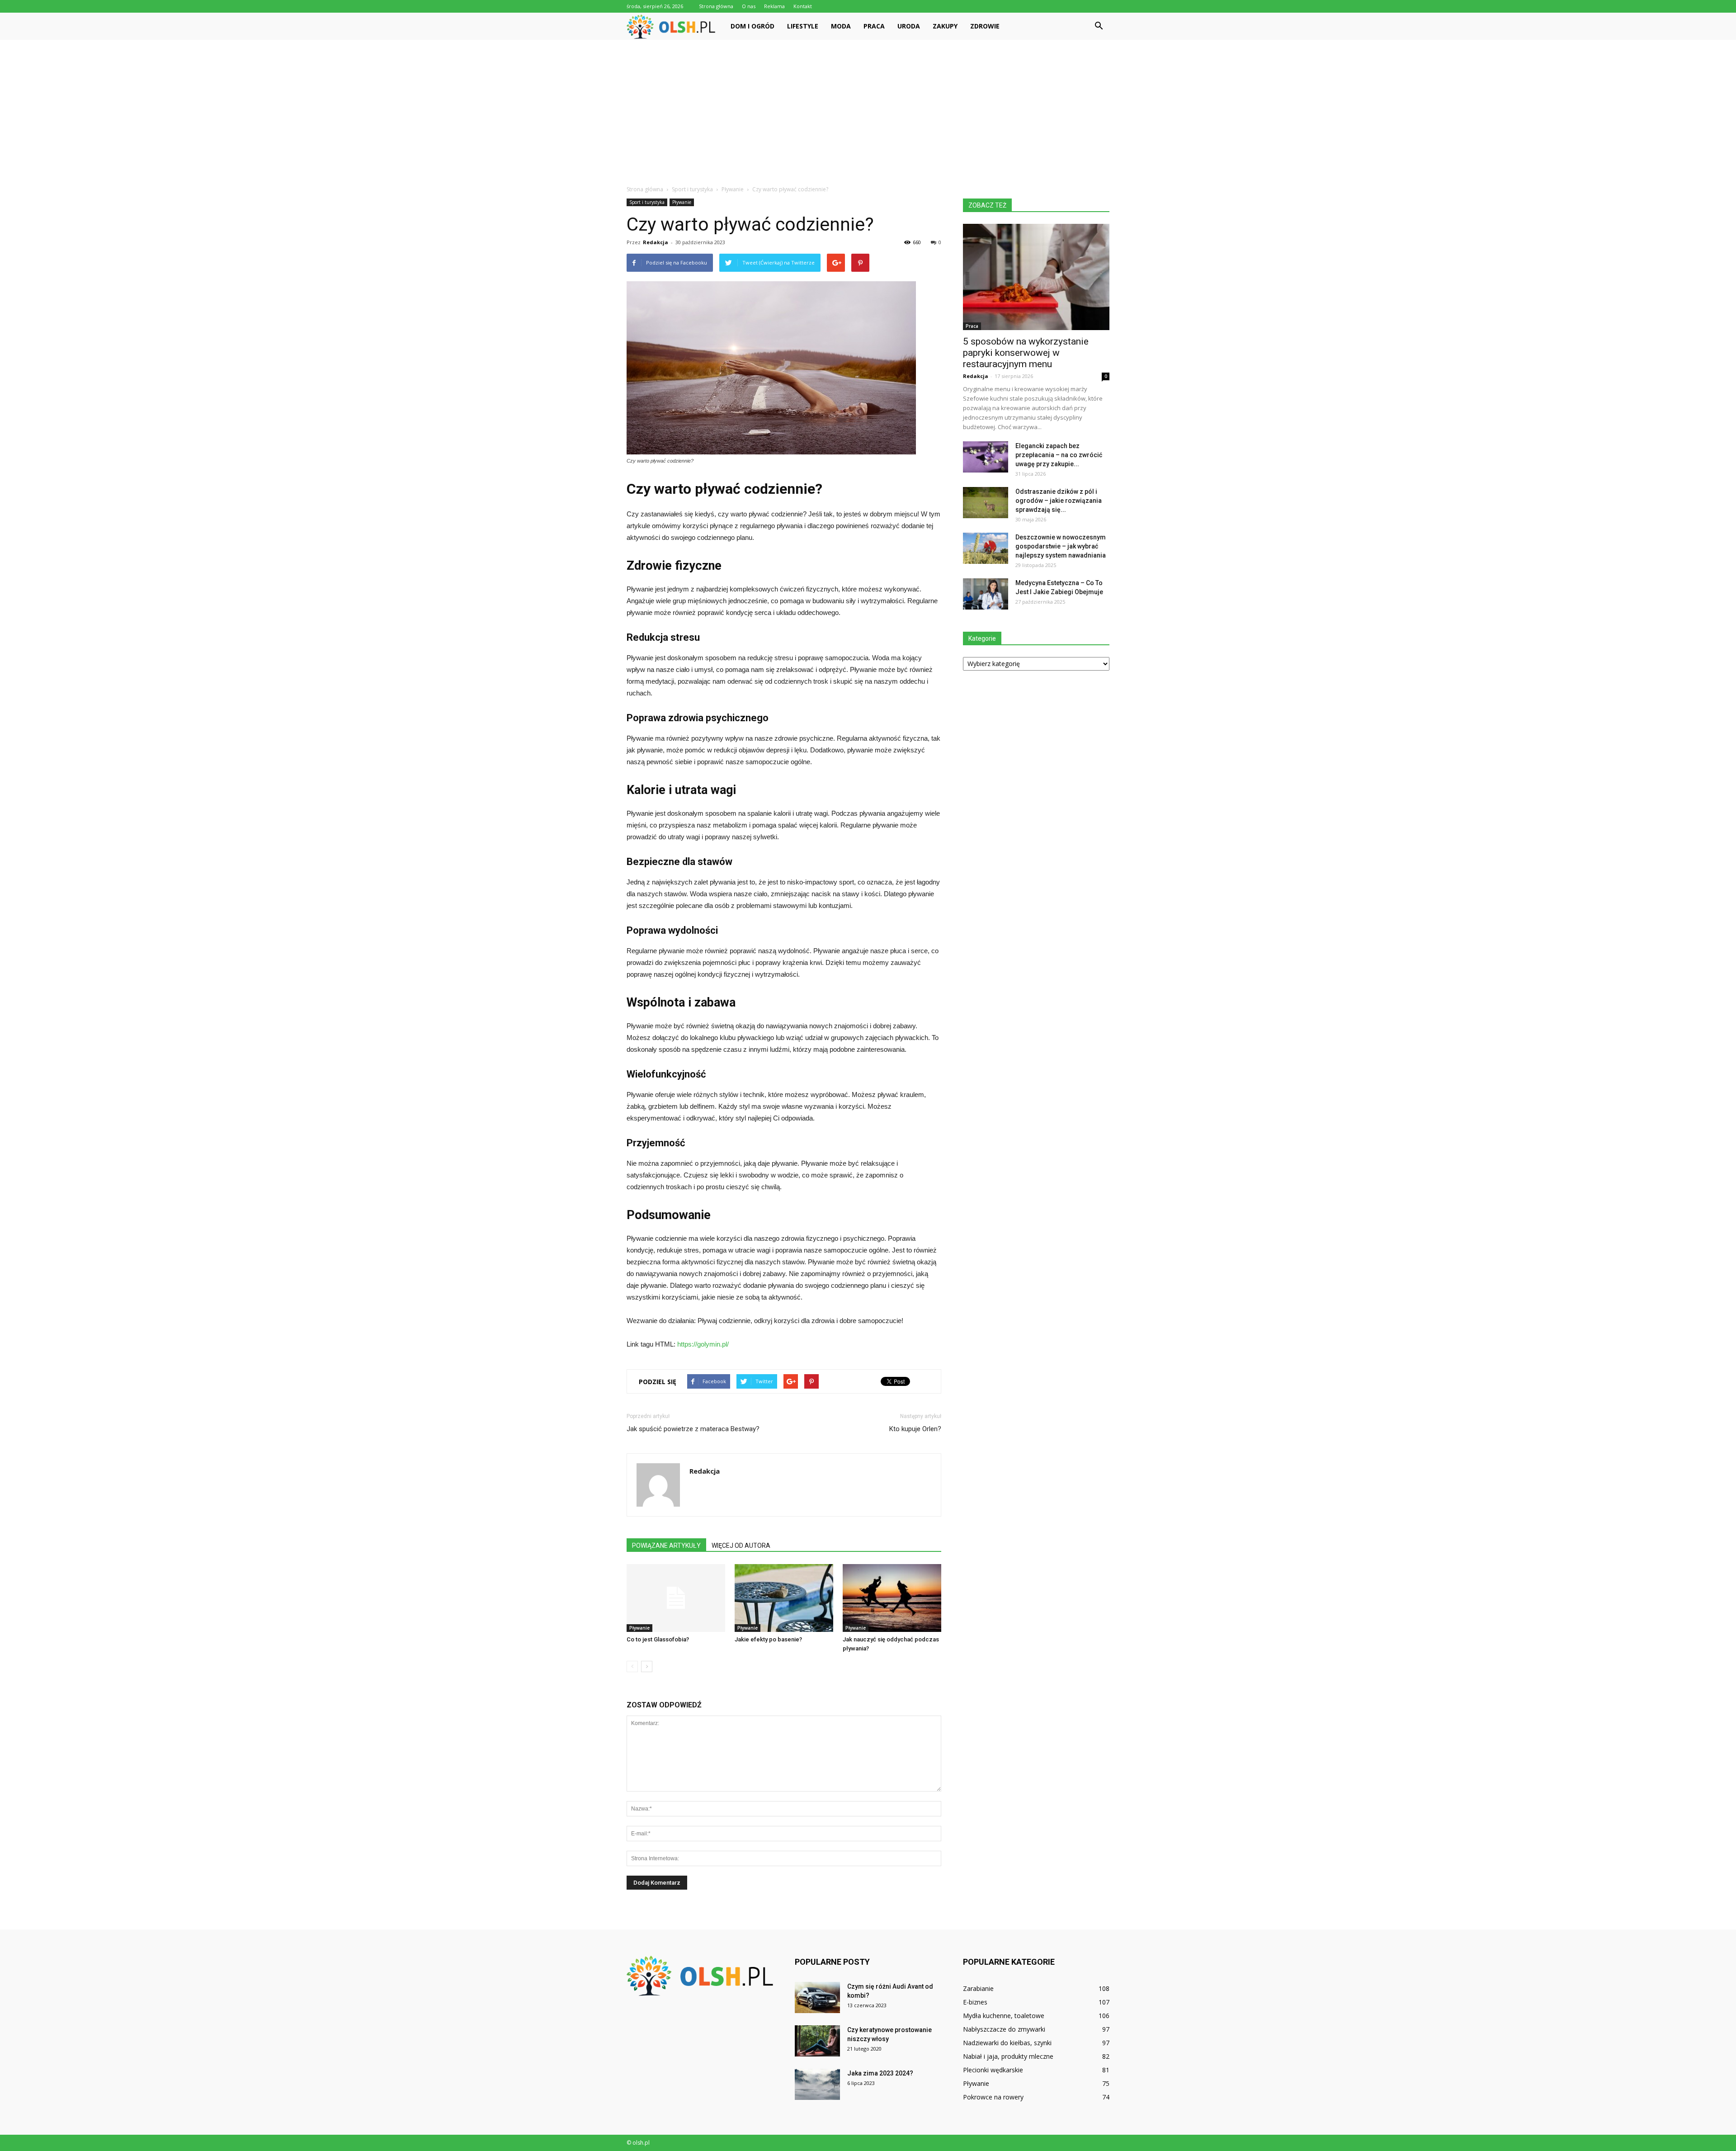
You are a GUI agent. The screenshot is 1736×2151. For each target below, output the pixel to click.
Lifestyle (803, 26)
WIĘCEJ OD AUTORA (741, 1546)
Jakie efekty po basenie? (768, 1639)
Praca (874, 26)
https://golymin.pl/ (703, 1344)
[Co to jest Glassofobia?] (676, 1598)
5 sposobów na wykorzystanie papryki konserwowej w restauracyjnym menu (1026, 353)
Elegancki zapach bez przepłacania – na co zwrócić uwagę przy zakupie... (1059, 455)
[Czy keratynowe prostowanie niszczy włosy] (817, 2041)
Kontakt (803, 6)
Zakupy (945, 26)
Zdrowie (985, 26)
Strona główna (716, 6)
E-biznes (975, 2002)
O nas (749, 6)
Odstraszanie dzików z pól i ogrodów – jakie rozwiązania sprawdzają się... (1059, 501)
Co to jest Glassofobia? (658, 1639)
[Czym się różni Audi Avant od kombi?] (817, 1997)
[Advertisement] (868, 108)
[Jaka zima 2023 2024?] (817, 2084)
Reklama (774, 6)
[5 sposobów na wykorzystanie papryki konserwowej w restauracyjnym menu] (1036, 277)
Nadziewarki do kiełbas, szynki (1007, 2043)
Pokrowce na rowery (993, 2097)
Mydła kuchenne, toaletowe (1004, 2016)
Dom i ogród (752, 26)
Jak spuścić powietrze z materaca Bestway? (693, 1429)
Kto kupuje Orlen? (915, 1429)
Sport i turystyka (647, 202)
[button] (1099, 26)
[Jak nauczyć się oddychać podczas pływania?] (892, 1598)
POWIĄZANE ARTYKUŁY (666, 1546)
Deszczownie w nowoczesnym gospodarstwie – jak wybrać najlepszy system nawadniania (1061, 546)
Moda (841, 26)
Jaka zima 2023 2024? (880, 2073)
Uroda (909, 26)
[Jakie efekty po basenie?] (784, 1598)
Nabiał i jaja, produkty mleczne (1008, 2056)
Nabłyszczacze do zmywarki (1004, 2029)
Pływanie (682, 202)
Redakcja (656, 242)
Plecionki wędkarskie (993, 2070)
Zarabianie (978, 1988)
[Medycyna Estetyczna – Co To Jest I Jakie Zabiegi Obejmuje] (986, 594)
